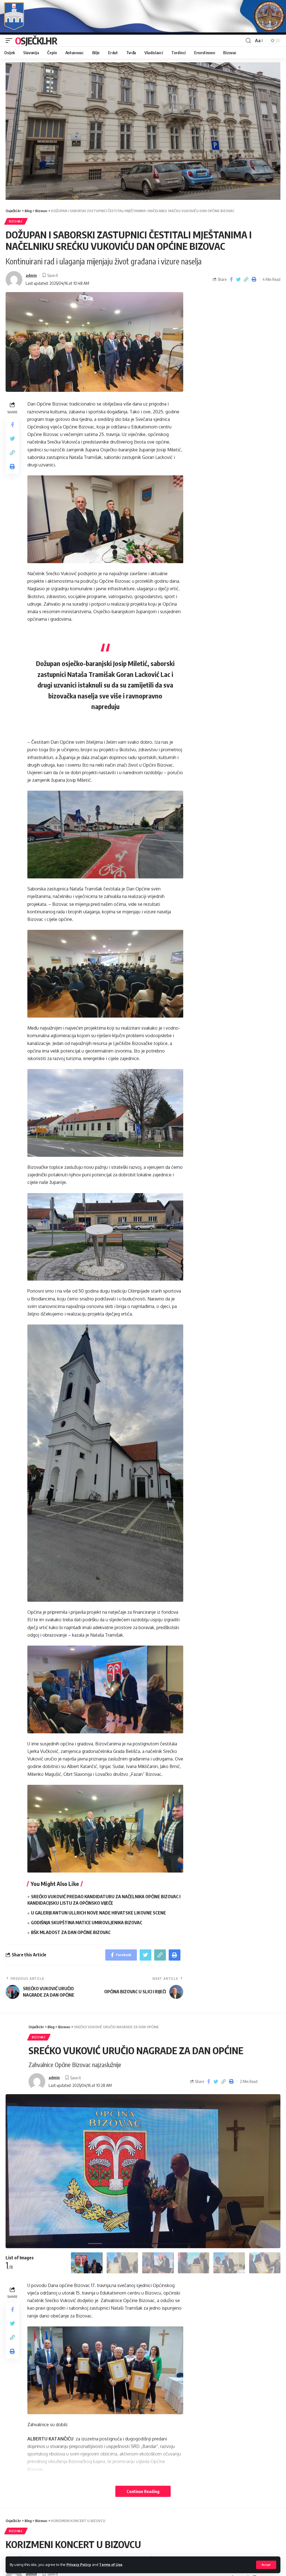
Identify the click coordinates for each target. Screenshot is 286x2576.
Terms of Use (111, 2565)
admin (31, 275)
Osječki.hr (36, 41)
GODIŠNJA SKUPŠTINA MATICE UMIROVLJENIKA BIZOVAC (87, 1923)
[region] (143, 131)
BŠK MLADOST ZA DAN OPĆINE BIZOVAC (71, 1932)
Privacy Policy (79, 2565)
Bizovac (16, 221)
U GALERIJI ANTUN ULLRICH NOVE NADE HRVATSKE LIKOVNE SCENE (98, 1913)
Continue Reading (143, 2491)
